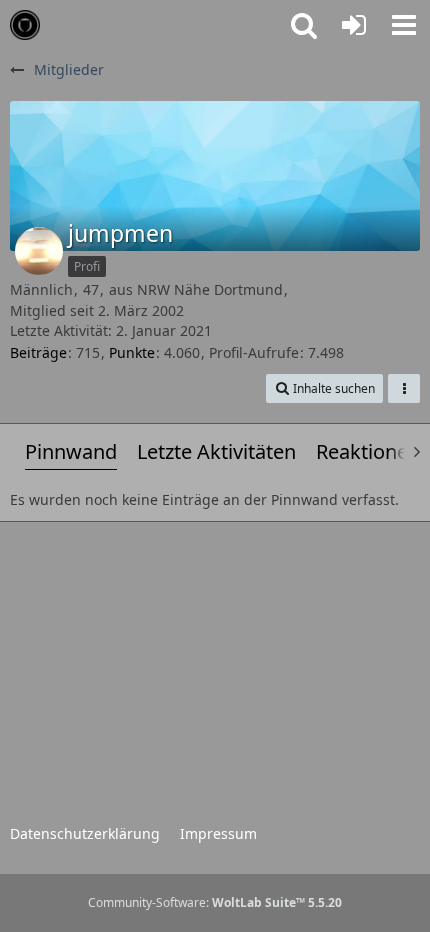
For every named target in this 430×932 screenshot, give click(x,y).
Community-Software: (215, 902)
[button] (404, 25)
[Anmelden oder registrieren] (354, 25)
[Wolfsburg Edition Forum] (25, 25)
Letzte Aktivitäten (216, 451)
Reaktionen (368, 451)
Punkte (132, 352)
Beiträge (38, 352)
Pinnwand (71, 451)
